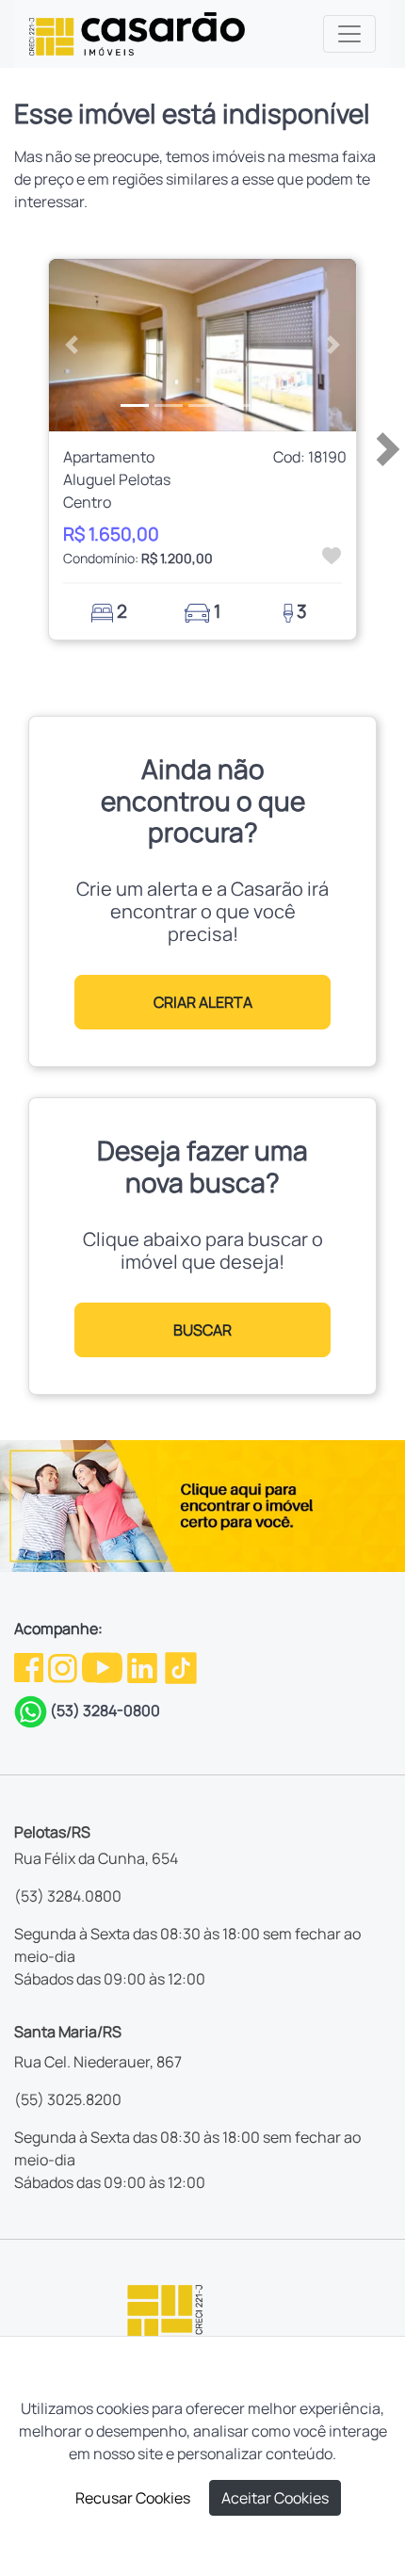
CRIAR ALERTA (203, 1002)
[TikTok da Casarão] (181, 1666)
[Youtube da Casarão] (104, 1666)
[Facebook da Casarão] (30, 1666)
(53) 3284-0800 (105, 1710)
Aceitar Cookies (275, 2498)
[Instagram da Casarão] (64, 1666)
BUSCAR (202, 1330)
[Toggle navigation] (349, 34)
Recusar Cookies (133, 2498)
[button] (72, 346)
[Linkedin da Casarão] (144, 1666)
